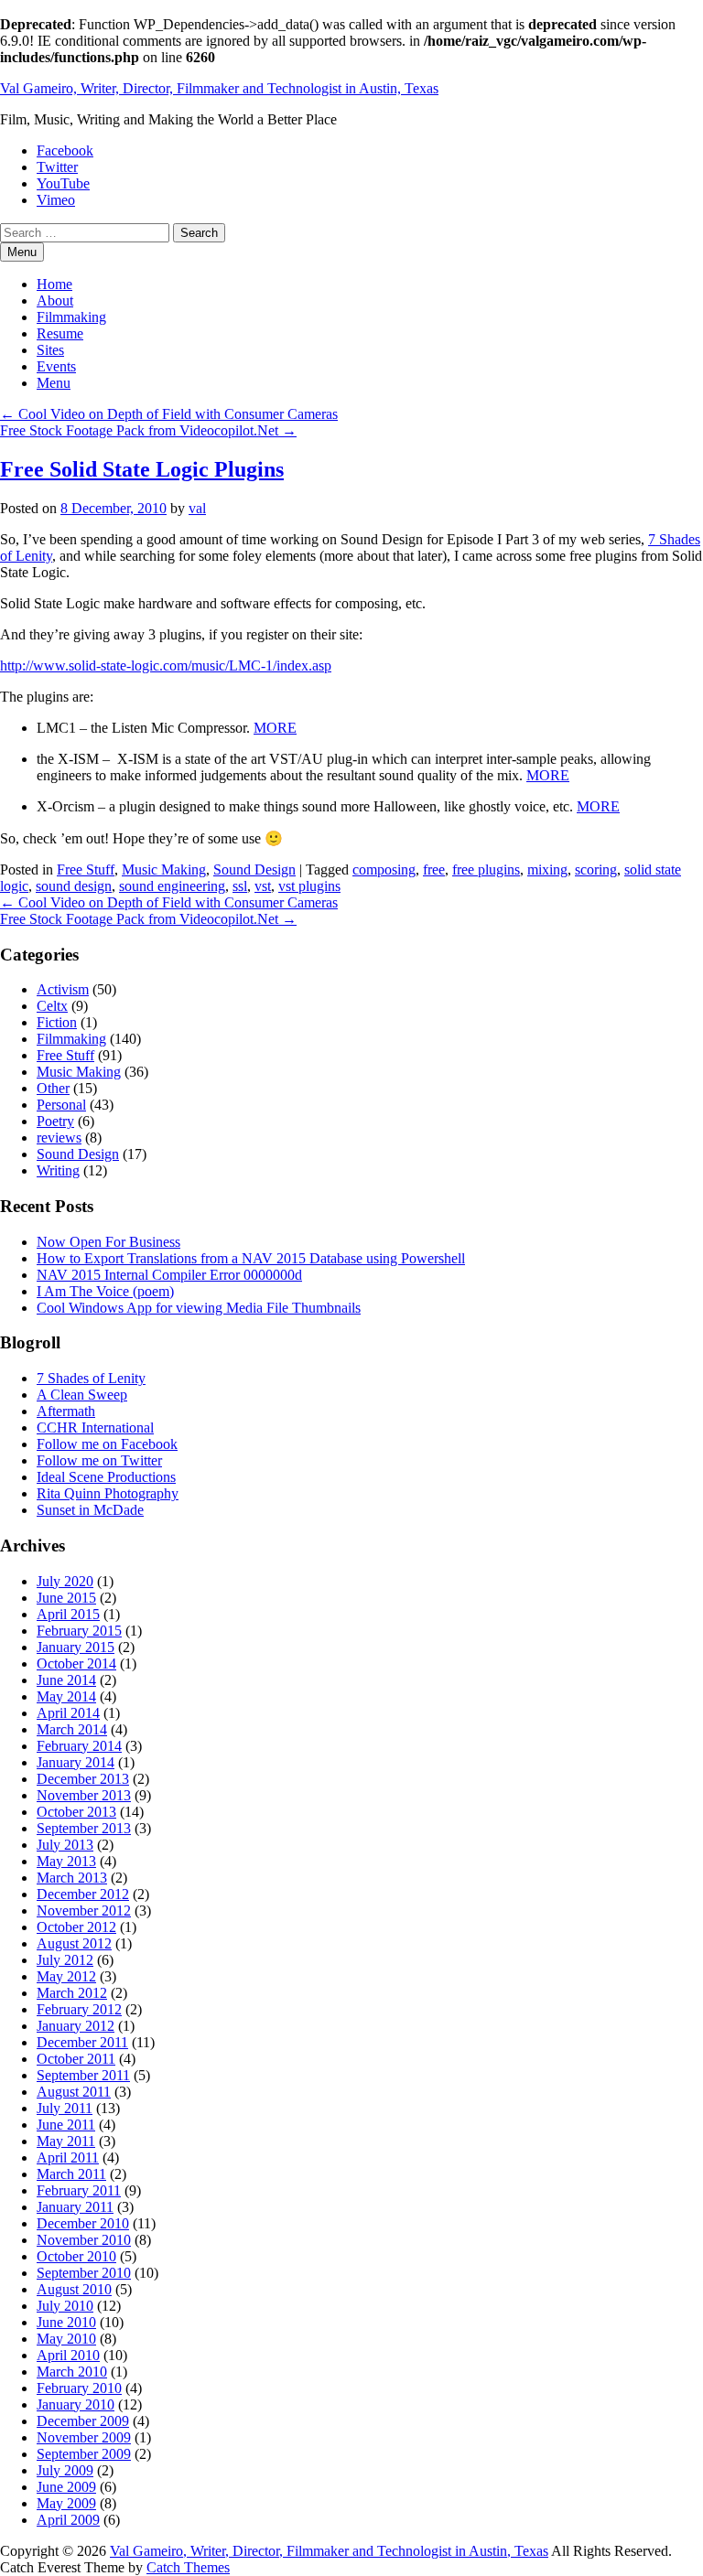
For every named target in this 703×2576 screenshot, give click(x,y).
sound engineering (172, 886)
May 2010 (66, 2339)
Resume (60, 333)
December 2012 (83, 1894)
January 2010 (76, 2404)
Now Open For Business (108, 1242)
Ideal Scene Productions (106, 1477)
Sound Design (254, 869)
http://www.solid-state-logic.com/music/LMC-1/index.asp (166, 665)
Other (53, 1088)
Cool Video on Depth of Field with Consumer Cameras (169, 414)
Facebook (65, 150)
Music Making (164, 869)
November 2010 (84, 2240)
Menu (54, 383)
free (434, 869)
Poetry (55, 1121)
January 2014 (76, 1762)
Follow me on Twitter (99, 1460)
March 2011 (71, 2174)
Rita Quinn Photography (108, 1493)
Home (54, 284)
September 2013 (84, 1828)
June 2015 (66, 1598)
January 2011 (75, 2207)
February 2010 (79, 2388)
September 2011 (83, 2075)
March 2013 (72, 1878)
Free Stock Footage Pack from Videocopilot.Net (148, 430)
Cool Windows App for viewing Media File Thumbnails (199, 1308)
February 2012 (79, 2009)
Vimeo (56, 200)
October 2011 (76, 2059)
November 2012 (84, 1911)
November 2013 (84, 1795)
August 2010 (74, 2289)
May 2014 (66, 1696)
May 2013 (66, 1861)
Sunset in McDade (90, 1510)
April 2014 (68, 1713)
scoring (596, 869)
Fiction (57, 1022)
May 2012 (66, 1976)
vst (263, 886)
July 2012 (65, 1960)
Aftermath (66, 1411)
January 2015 (76, 1647)
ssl (240, 886)
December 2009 (83, 2421)
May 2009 (66, 2503)
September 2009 (84, 2454)
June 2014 (66, 1680)
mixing (547, 869)
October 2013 (76, 1812)
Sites (50, 350)
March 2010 (72, 2372)
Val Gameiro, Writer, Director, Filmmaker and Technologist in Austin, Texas (219, 88)
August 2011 (74, 2092)
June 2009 (66, 2487)
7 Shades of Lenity (91, 1378)
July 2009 (65, 2470)
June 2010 (66, 2322)
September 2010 (84, 2273)
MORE (275, 728)
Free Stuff (86, 869)
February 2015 (79, 1631)
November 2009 (84, 2437)
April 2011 (68, 2157)
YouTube (63, 183)
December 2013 (83, 1779)
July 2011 (65, 2108)
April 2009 (68, 2520)
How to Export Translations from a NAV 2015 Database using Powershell (251, 1258)
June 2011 (66, 2125)
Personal (61, 1105)
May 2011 (66, 2141)
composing (384, 869)
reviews (59, 1138)
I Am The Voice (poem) (105, 1291)
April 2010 (68, 2355)
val (197, 508)
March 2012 (72, 1993)
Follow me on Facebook (107, 1444)
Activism (63, 989)
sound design (74, 886)
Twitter (57, 167)
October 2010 (76, 2256)
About (55, 301)
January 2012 (76, 2026)
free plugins (486, 869)
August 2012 (74, 1943)
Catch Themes (188, 2567)
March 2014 (72, 1729)
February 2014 (79, 1746)
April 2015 (68, 1614)
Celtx (52, 1006)
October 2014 (76, 1664)
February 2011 (79, 2190)
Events (56, 366)
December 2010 (83, 2223)
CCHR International (95, 1428)
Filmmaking (71, 317)
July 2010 (65, 2306)
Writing (58, 1170)
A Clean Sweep (82, 1395)
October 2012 (76, 1927)
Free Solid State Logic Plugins (142, 469)
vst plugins (309, 886)
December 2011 (82, 2042)
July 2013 (65, 1845)
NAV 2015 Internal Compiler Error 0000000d (169, 1275)
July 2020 (65, 1581)
